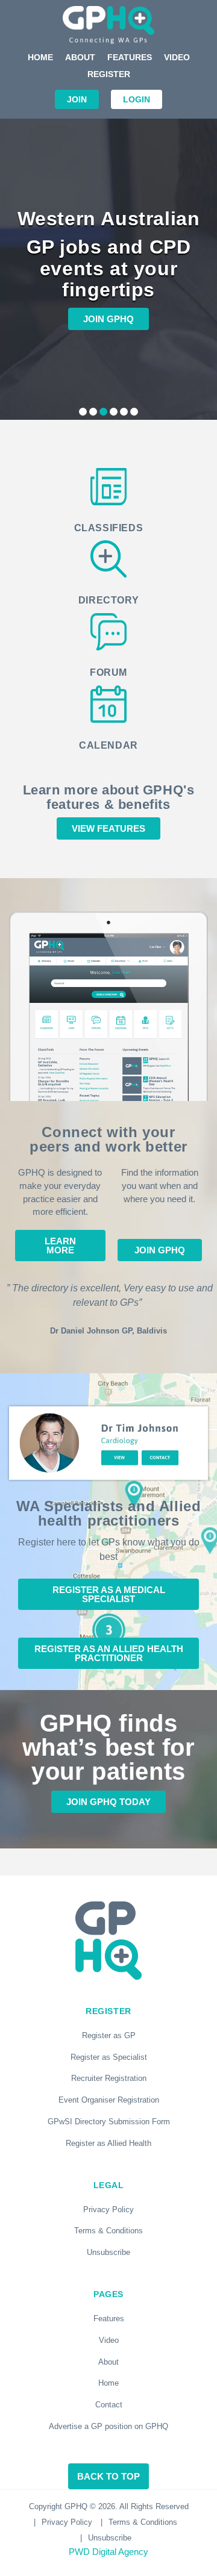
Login (137, 99)
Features (130, 57)
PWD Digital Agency (108, 2552)
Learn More (60, 1246)
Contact (109, 2405)
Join (77, 99)
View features (108, 828)
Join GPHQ (108, 319)
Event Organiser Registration (109, 2100)
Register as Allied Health (108, 2143)
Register (109, 74)
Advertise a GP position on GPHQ (108, 2426)
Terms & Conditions (108, 2231)
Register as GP (109, 2035)
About (80, 57)
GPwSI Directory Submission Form (109, 2122)
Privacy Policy (108, 2210)
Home (40, 57)
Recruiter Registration (109, 2078)
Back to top (108, 2476)
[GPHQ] (108, 25)
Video (177, 57)
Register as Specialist (109, 2057)
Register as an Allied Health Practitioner (109, 1653)
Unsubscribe (108, 2252)
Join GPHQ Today (108, 1802)
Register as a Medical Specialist (109, 1594)
